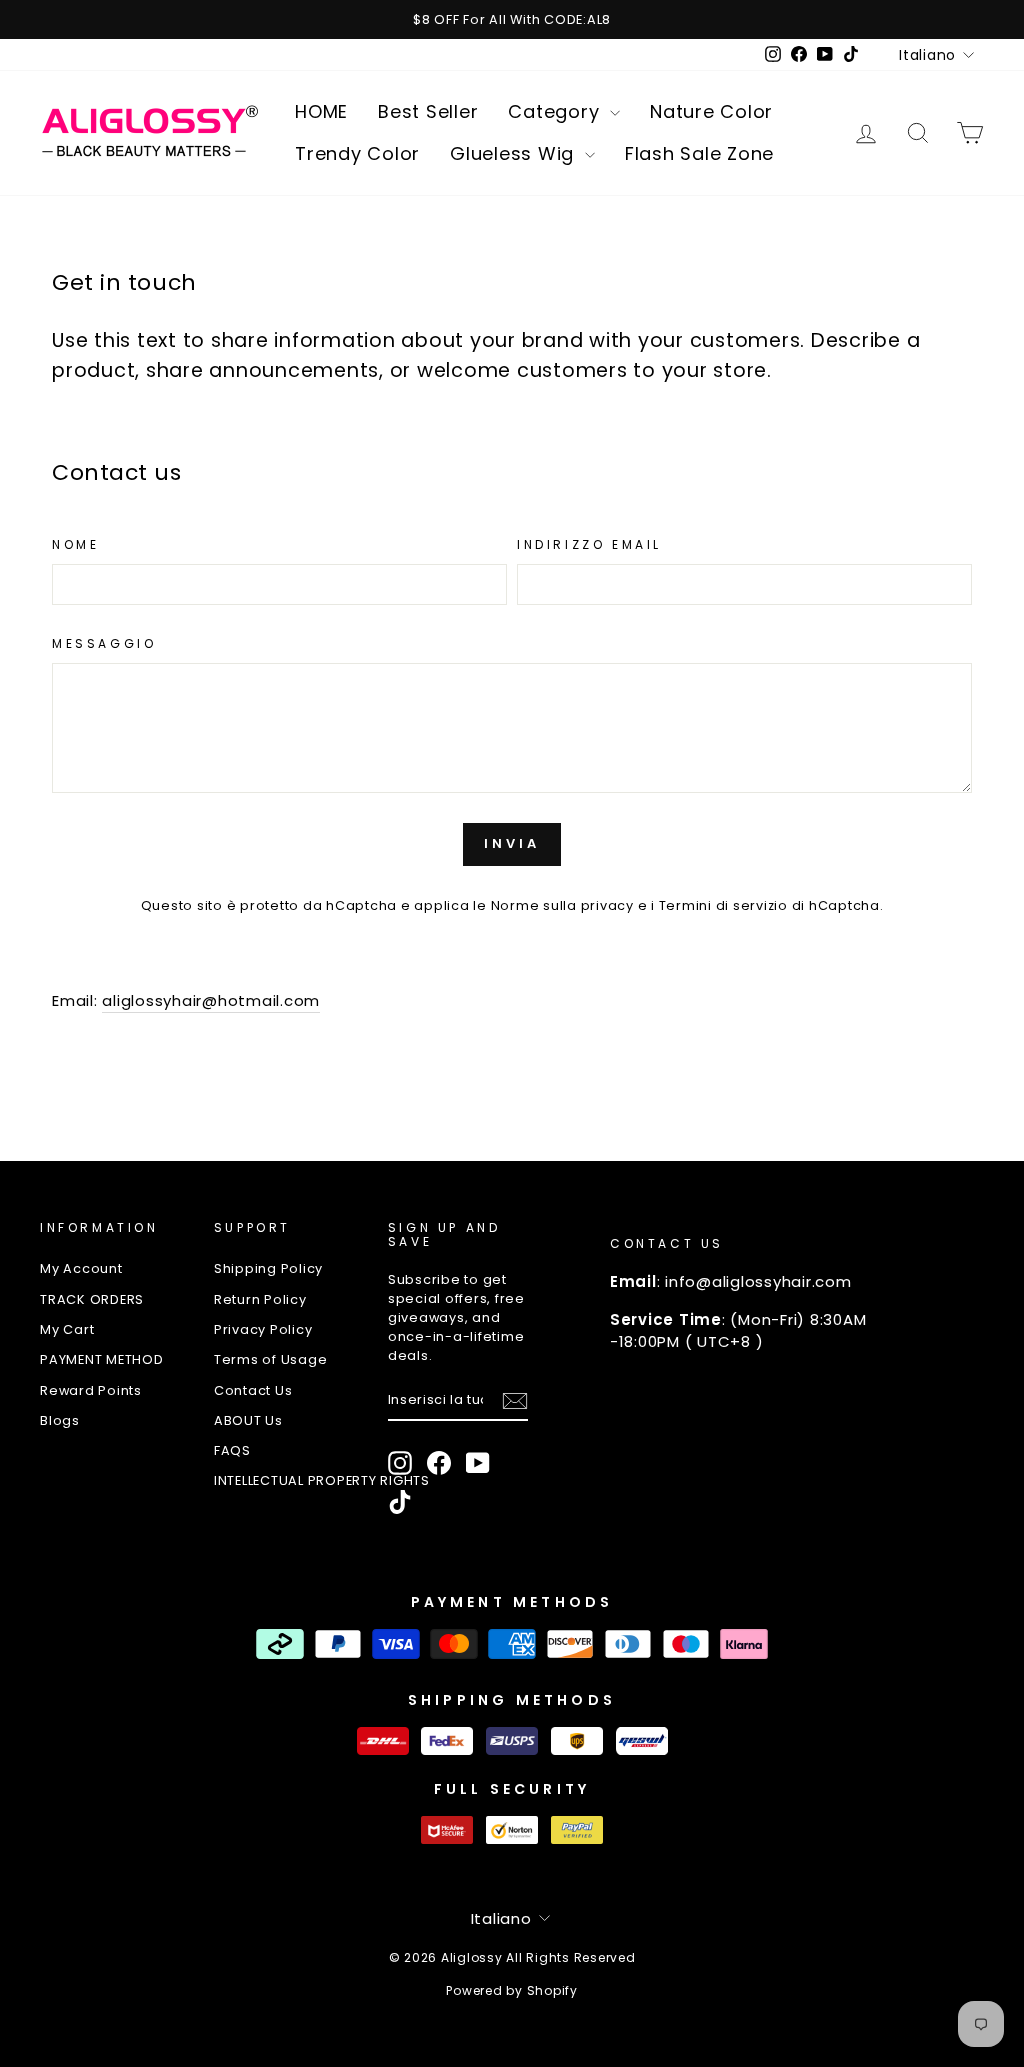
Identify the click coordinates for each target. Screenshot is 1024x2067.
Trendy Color (357, 153)
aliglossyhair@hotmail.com (211, 1000)
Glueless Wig (515, 153)
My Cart (67, 1329)
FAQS (232, 1450)
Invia (512, 843)
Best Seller (428, 111)
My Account (81, 1268)
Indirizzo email (589, 544)
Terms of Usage (271, 1359)
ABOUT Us (248, 1420)
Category (556, 111)
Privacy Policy (263, 1329)
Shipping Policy (268, 1268)
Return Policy (260, 1299)
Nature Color (711, 111)
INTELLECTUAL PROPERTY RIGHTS (322, 1480)
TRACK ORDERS (92, 1299)
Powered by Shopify (512, 1990)
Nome (75, 544)
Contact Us (253, 1390)
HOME (321, 111)
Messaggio (104, 643)
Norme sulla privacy (562, 905)
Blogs (60, 1420)
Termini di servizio (723, 905)
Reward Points (91, 1390)
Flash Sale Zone (699, 153)
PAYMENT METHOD (102, 1359)
